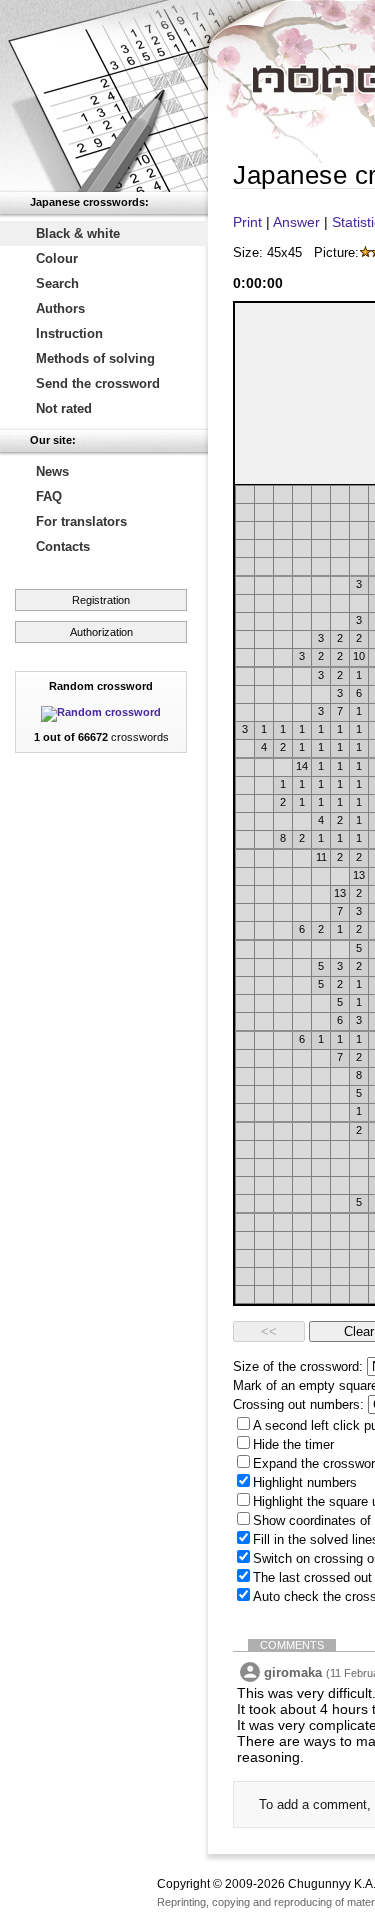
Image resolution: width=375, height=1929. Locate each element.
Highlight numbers (305, 1482)
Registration (101, 600)
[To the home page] (104, 96)
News (52, 471)
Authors (60, 308)
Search (57, 283)
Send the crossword (98, 383)
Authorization (101, 632)
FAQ (49, 496)
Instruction (69, 333)
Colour (57, 258)
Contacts (63, 546)
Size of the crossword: (298, 1366)
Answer (296, 222)
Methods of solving (95, 358)
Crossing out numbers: (298, 1404)
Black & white (78, 233)
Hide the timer (293, 1444)
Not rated (64, 408)
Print (247, 222)
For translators (81, 521)
